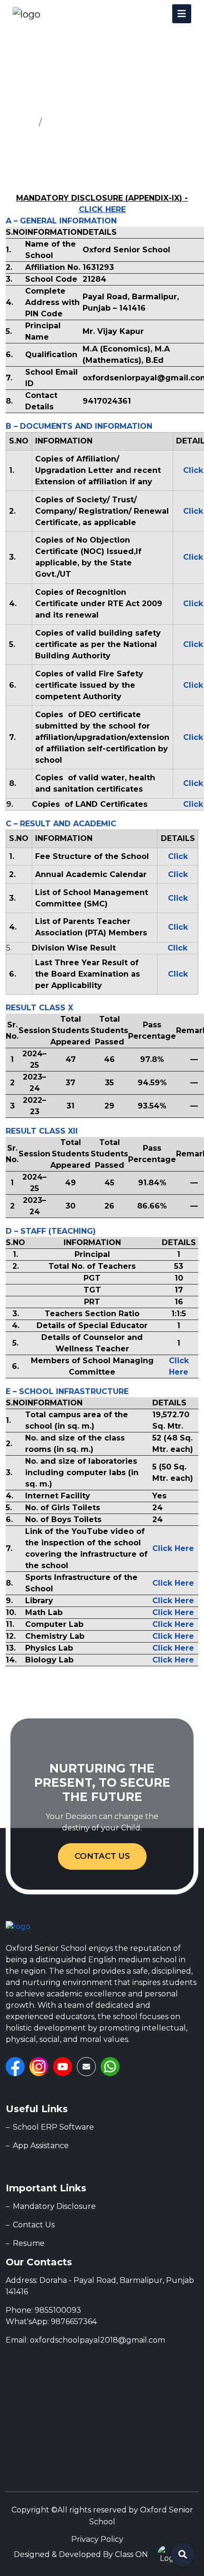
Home (20, 122)
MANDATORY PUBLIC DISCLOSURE (122, 122)
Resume (29, 2243)
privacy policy (97, 2539)
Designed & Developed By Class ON (81, 2554)
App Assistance (41, 2146)
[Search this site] (183, 2555)
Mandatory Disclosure (54, 2206)
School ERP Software (53, 2127)
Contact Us (102, 1856)
